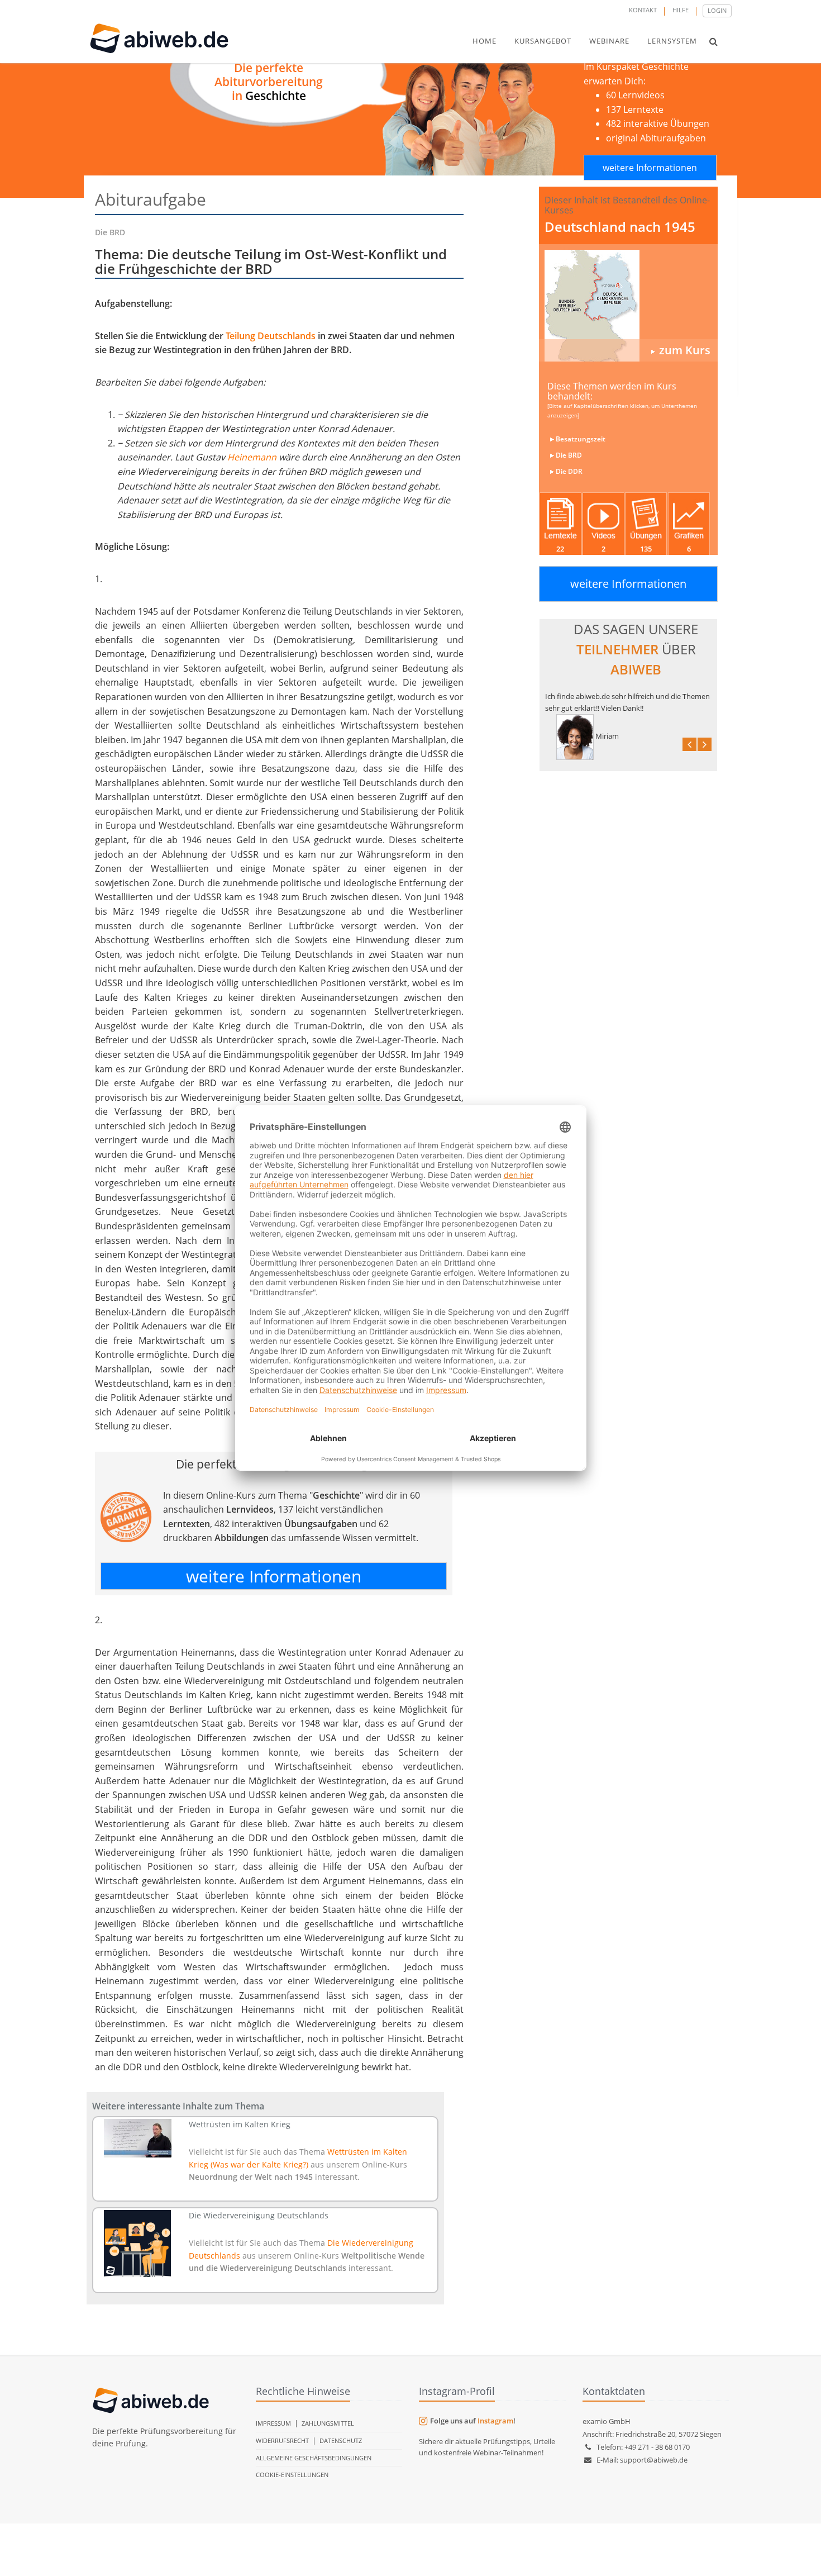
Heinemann (252, 457)
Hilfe (681, 10)
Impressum (273, 2423)
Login (717, 10)
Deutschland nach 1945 (620, 227)
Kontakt (643, 10)
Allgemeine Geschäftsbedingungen (314, 2458)
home (485, 41)
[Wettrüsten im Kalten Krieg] (138, 2138)
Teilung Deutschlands (271, 336)
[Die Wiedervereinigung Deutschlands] (138, 2244)
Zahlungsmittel (328, 2423)
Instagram (495, 2421)
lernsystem (672, 41)
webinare (609, 41)
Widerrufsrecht (282, 2440)
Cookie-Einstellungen (292, 2475)
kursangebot (543, 41)
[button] (713, 41)
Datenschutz (341, 2440)
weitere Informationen (650, 168)
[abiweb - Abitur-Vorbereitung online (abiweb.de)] (628, 306)
